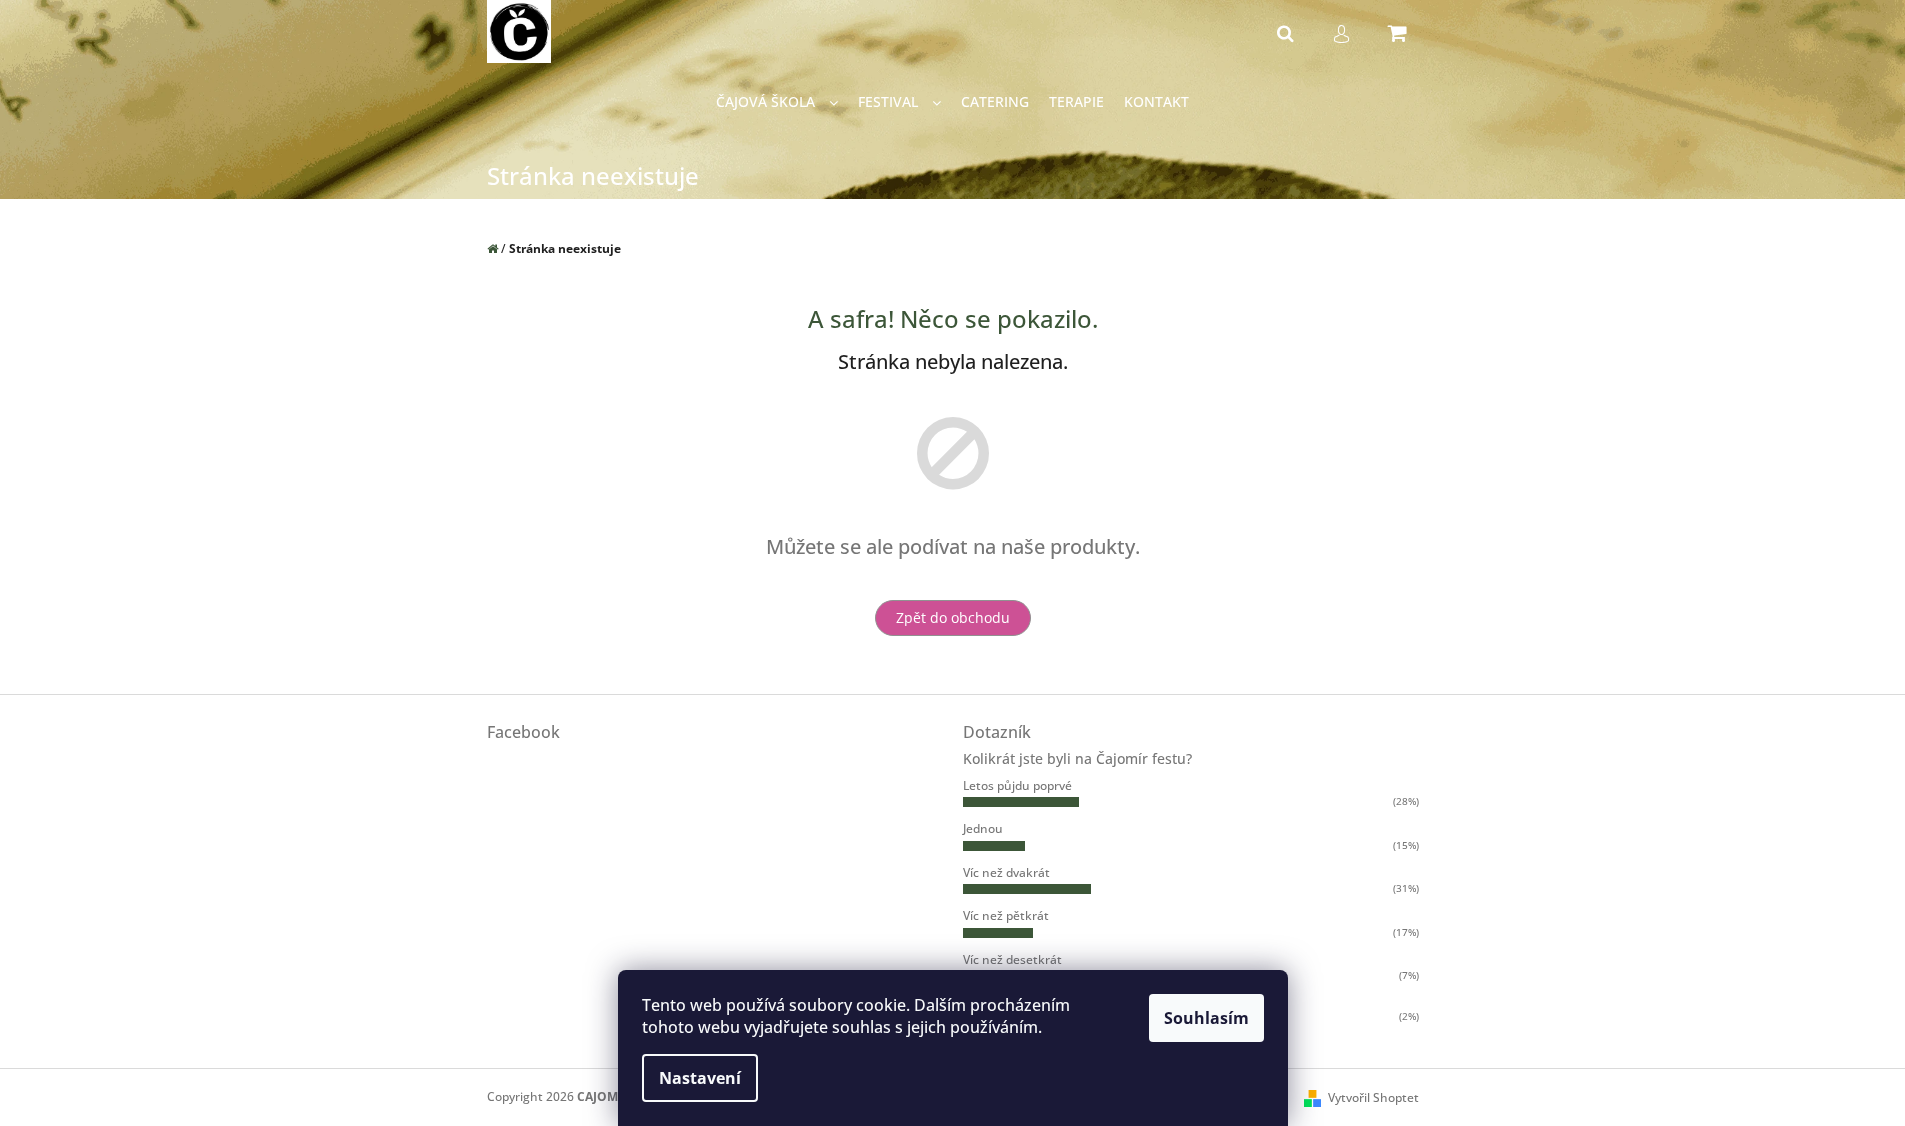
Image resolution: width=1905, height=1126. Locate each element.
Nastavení (700, 1078)
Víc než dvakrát (1006, 872)
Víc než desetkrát (1012, 959)
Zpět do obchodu (953, 617)
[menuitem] (777, 102)
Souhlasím (1206, 1018)
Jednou (983, 828)
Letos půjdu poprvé (1017, 785)
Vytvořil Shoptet (1373, 1097)
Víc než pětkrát (1006, 915)
